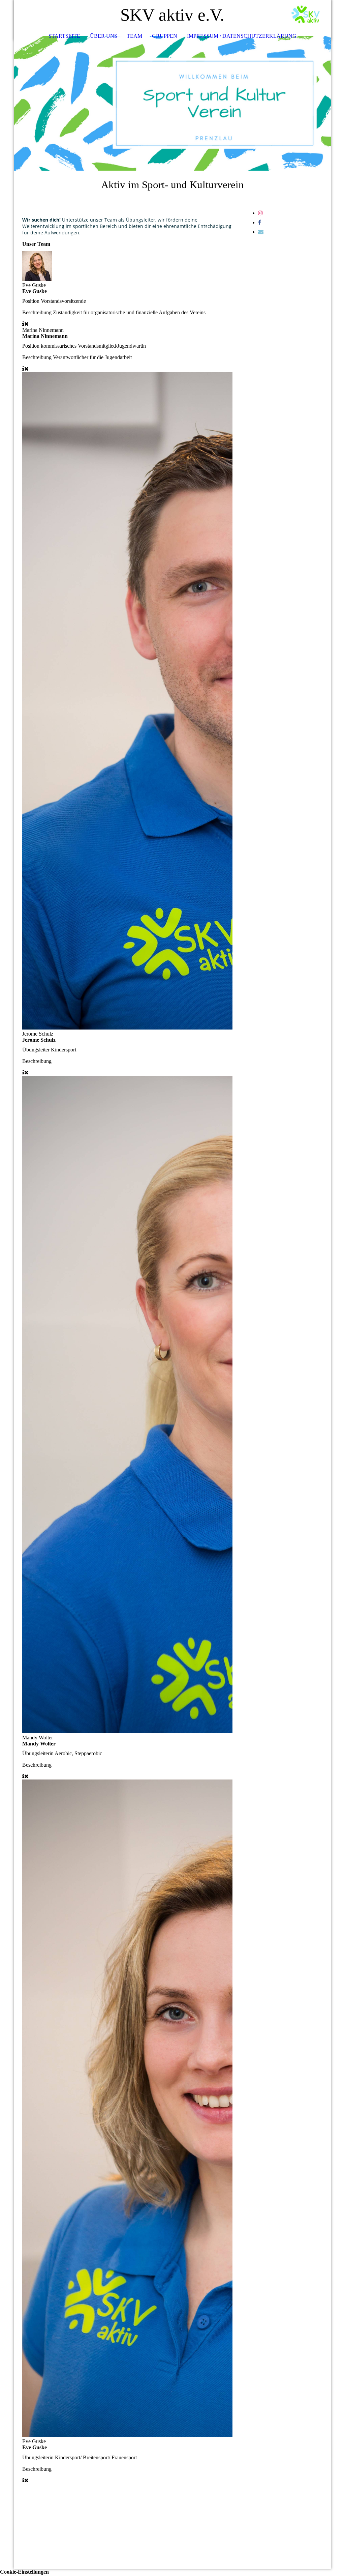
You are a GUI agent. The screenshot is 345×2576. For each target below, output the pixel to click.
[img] (306, 15)
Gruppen (165, 36)
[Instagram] (260, 213)
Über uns (104, 36)
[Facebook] (260, 222)
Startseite (64, 36)
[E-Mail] (261, 232)
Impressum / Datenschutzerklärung (242, 36)
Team (134, 36)
